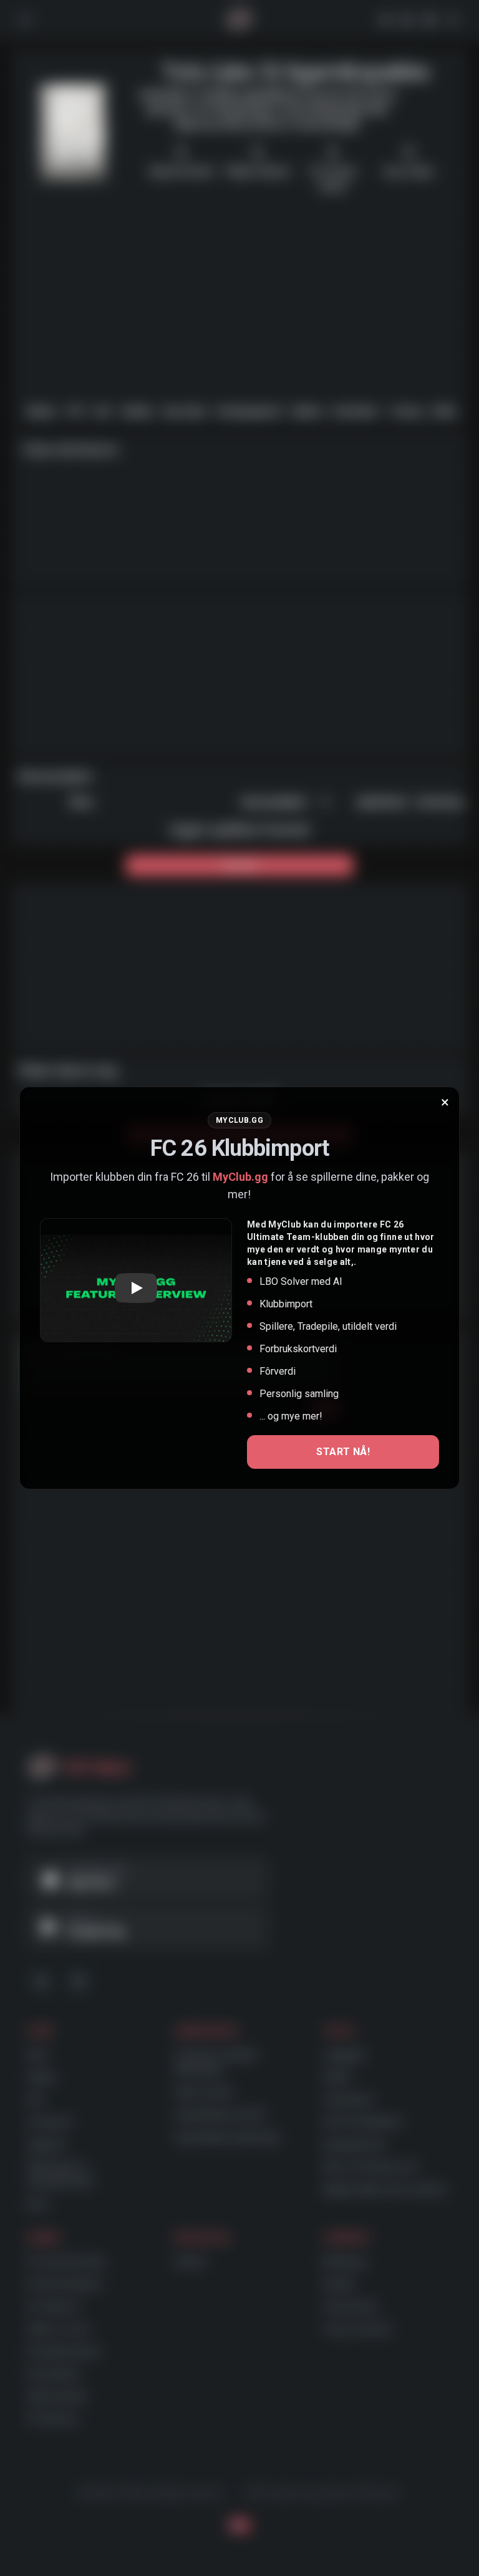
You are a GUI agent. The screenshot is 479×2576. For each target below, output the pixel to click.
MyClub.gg (240, 1177)
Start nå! (343, 1452)
